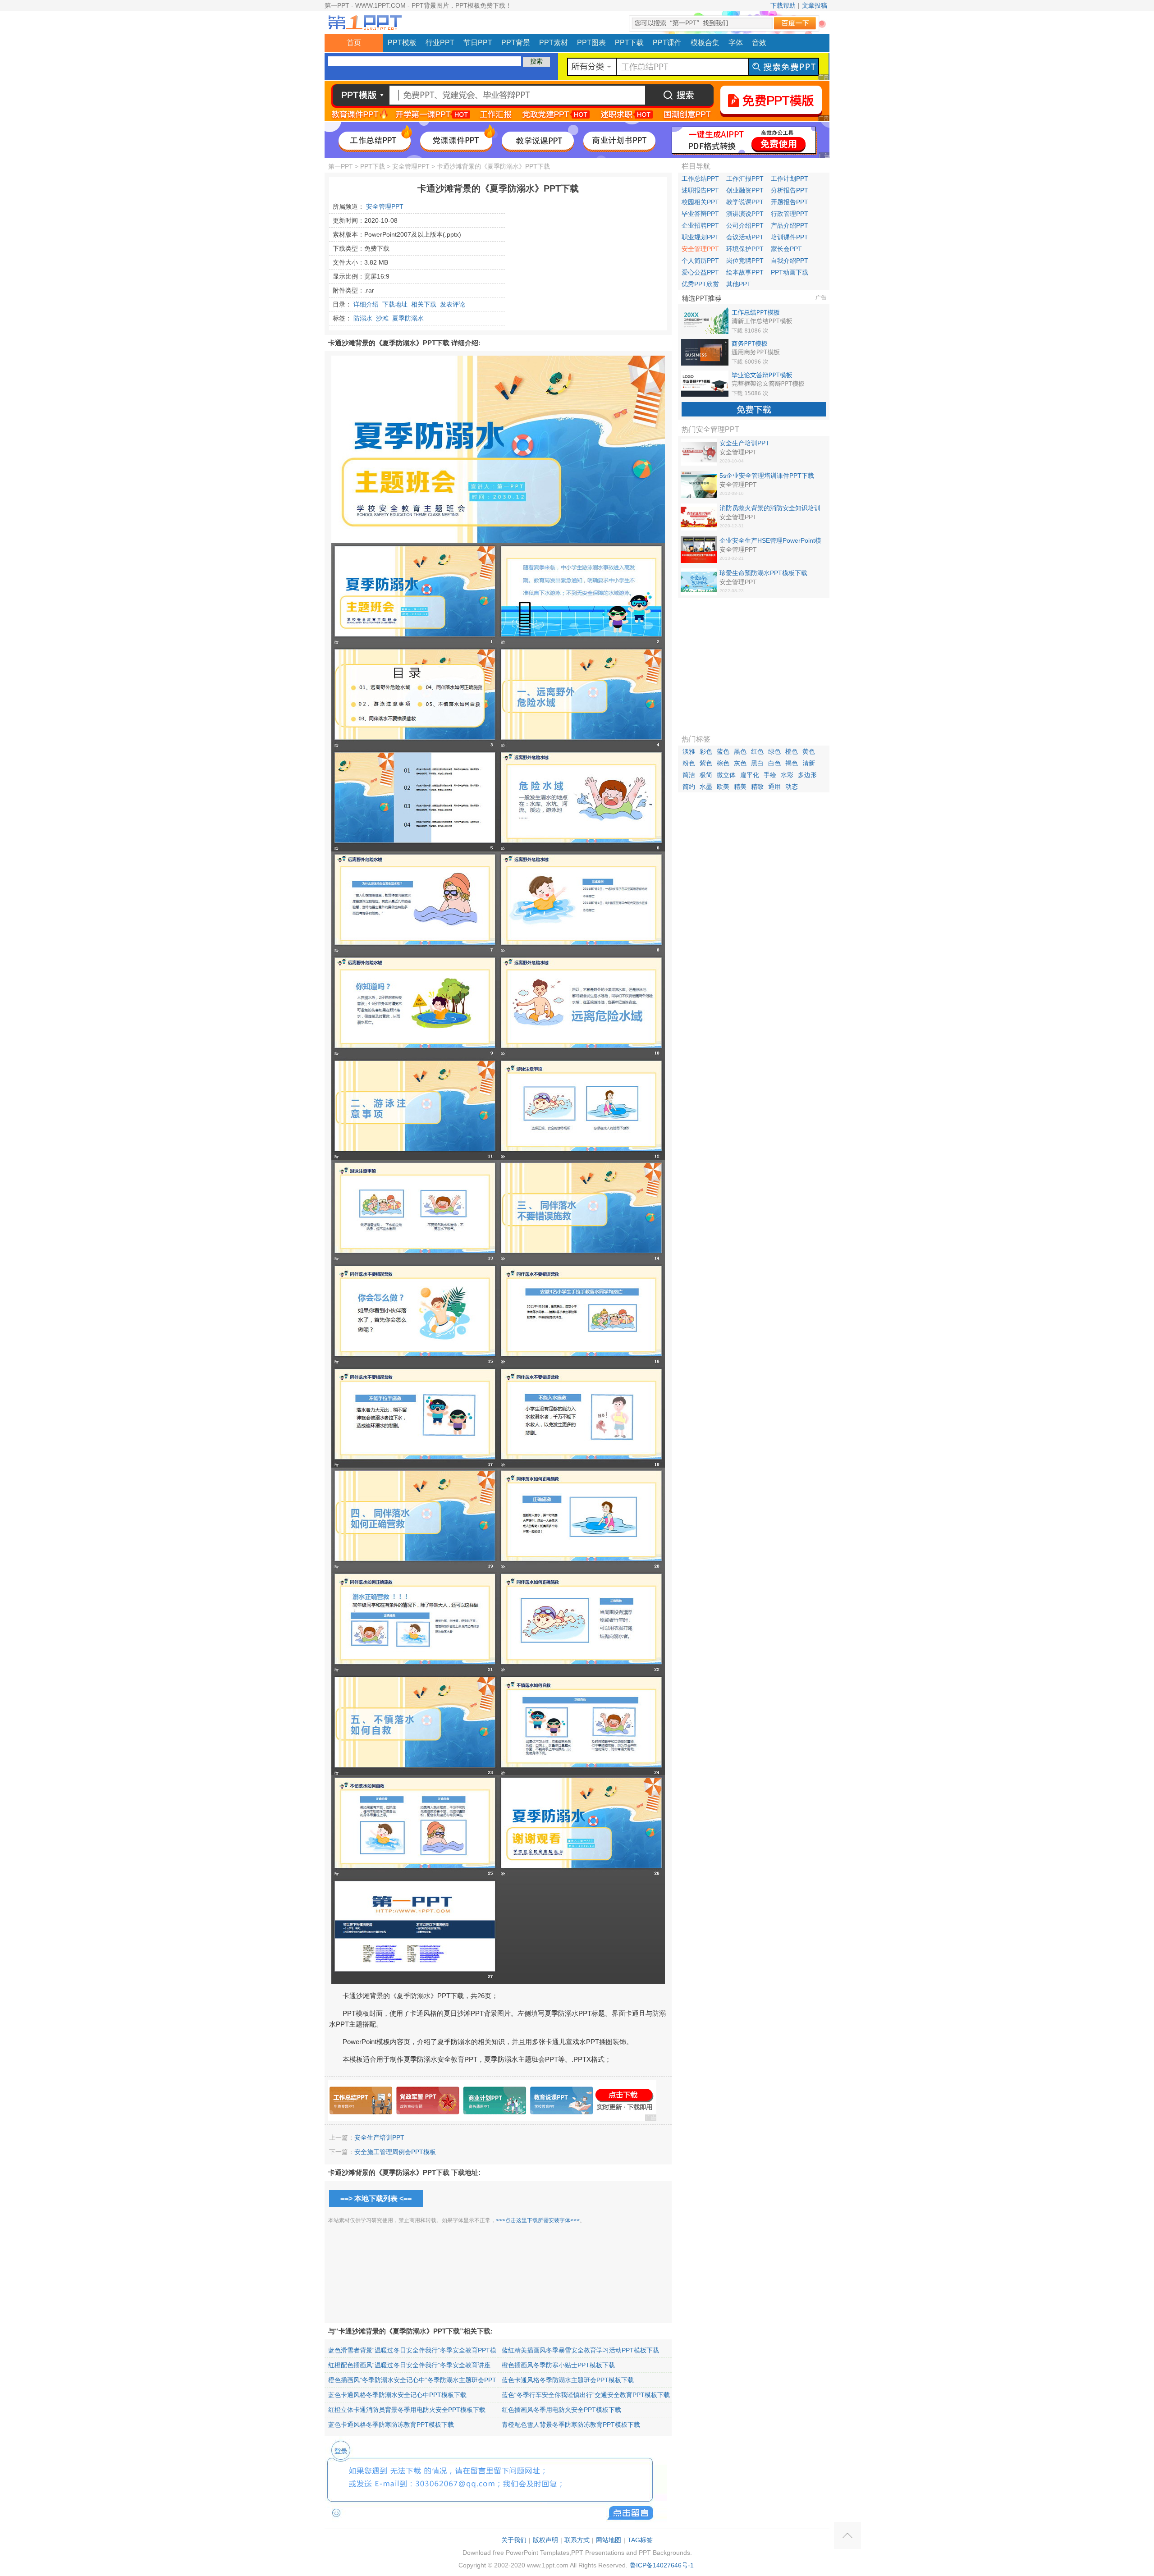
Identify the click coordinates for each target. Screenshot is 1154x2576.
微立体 (726, 775)
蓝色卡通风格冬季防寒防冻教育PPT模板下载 (391, 2425)
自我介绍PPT (790, 261)
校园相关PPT (700, 202)
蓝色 (723, 751)
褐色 (792, 763)
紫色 (706, 763)
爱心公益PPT (700, 272)
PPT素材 (554, 43)
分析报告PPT (790, 190)
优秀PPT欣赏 (700, 284)
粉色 (689, 763)
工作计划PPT (790, 178)
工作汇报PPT (745, 178)
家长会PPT (786, 249)
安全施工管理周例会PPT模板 (395, 2152)
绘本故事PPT (745, 272)
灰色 (740, 763)
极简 (706, 775)
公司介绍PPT (745, 225)
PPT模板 (402, 43)
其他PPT (739, 284)
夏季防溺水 (408, 318)
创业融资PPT (745, 190)
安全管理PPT (411, 166)
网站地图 (609, 2540)
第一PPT (341, 166)
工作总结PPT (700, 178)
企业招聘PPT (700, 225)
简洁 (689, 775)
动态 (792, 787)
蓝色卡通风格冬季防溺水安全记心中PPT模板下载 (397, 2395)
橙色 (792, 751)
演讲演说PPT (745, 214)
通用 (774, 787)
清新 (809, 763)
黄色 (809, 751)
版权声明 (545, 2540)
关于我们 (514, 2540)
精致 (757, 787)
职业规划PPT (700, 237)
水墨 (706, 787)
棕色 (723, 763)
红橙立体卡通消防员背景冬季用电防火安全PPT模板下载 (407, 2410)
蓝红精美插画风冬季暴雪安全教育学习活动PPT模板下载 (580, 2350)
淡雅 (689, 751)
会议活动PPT (745, 237)
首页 (354, 43)
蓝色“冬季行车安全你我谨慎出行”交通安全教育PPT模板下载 (586, 2395)
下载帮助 (783, 5)
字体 (736, 43)
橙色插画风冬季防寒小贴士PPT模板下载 (558, 2365)
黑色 (740, 751)
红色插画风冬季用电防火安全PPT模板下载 (561, 2410)
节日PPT (478, 43)
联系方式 (577, 2540)
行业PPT (440, 43)
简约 (689, 787)
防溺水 (363, 318)
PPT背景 (516, 43)
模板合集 (705, 43)
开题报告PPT (790, 202)
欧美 (723, 787)
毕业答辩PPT (700, 214)
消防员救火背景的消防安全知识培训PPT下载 (770, 508)
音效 (759, 43)
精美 (740, 787)
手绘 (770, 775)
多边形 (807, 775)
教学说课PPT (745, 202)
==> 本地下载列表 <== (376, 2199)
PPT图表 (591, 43)
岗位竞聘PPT (745, 261)
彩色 (706, 751)
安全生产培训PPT (379, 2137)
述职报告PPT (700, 190)
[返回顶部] (847, 2535)
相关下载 (424, 304)
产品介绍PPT (790, 225)
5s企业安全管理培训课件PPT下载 (767, 476)
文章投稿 (815, 5)
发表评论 (453, 304)
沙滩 (382, 318)
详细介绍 (366, 304)
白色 (774, 763)
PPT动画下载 (790, 272)
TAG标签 (640, 2540)
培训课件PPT (790, 237)
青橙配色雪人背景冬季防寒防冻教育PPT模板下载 (571, 2425)
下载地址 (395, 304)
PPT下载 (629, 43)
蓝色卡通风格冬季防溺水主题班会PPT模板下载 (568, 2380)
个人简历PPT (700, 261)
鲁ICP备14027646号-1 (662, 2565)
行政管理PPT (790, 214)
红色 (757, 751)
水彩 (787, 775)
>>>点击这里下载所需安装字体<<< (538, 2220)
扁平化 (750, 775)
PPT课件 (667, 43)
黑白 (757, 763)
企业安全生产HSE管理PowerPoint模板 (770, 541)
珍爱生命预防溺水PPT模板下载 (763, 573)
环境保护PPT (745, 249)
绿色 (774, 751)
